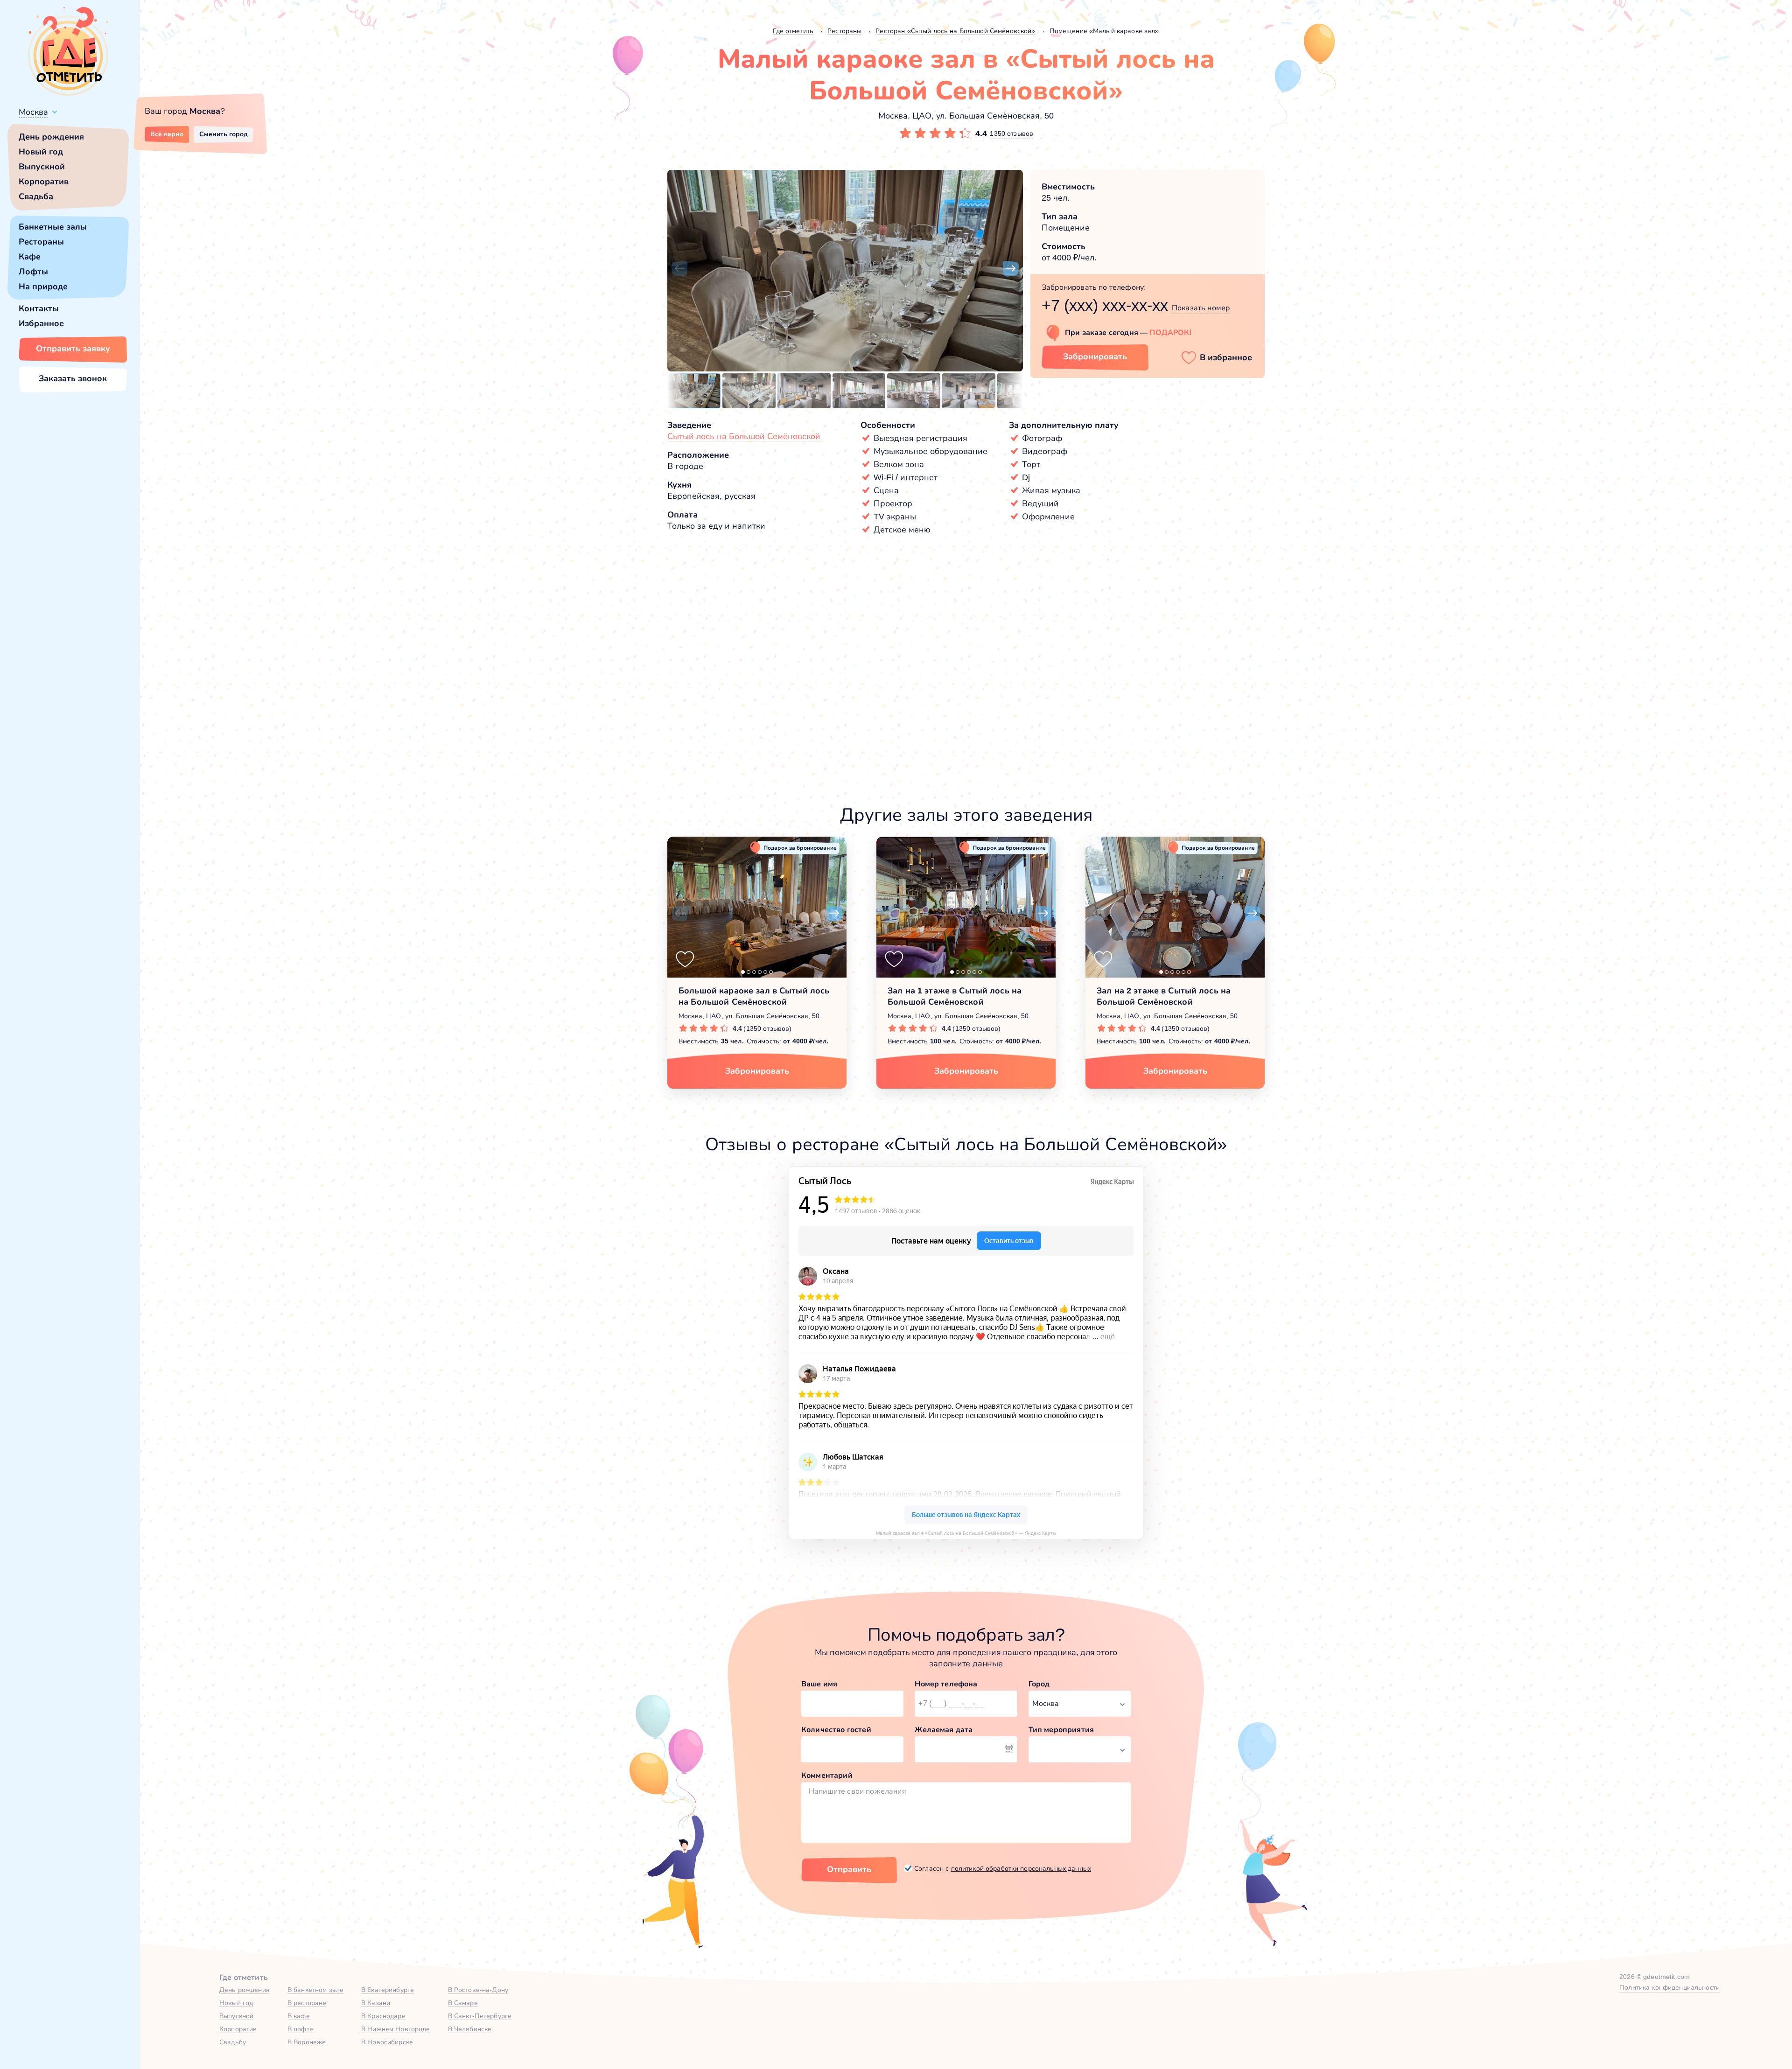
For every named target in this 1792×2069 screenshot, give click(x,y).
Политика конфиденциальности (1669, 1987)
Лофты (33, 272)
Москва (33, 112)
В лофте (300, 2029)
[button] (679, 269)
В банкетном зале (315, 1990)
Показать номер (1201, 308)
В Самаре (463, 2003)
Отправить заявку (73, 349)
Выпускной (42, 167)
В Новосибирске (387, 2042)
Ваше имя (819, 1684)
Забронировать (1095, 356)
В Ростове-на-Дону (478, 1990)
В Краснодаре (383, 2016)
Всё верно (167, 134)
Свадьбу (233, 2042)
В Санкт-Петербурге (480, 2016)
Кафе (30, 257)
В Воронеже (307, 2042)
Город (1039, 1684)
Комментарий (827, 1775)
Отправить (849, 1869)
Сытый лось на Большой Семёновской (744, 436)
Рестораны (41, 242)
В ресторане (307, 2003)
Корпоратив (44, 182)
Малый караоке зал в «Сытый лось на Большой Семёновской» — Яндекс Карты (966, 1533)
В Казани (376, 2003)
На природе (43, 287)
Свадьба (36, 196)
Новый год (41, 152)
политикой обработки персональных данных (1021, 1868)
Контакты (39, 308)
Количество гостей (836, 1730)
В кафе (299, 2016)
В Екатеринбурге (388, 1990)
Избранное (41, 323)
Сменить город (224, 134)
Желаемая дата (944, 1730)
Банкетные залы (53, 227)
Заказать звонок (73, 378)
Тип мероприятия (1061, 1730)
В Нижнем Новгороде (396, 2029)
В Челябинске (470, 2029)
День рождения (51, 137)
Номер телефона (946, 1684)
